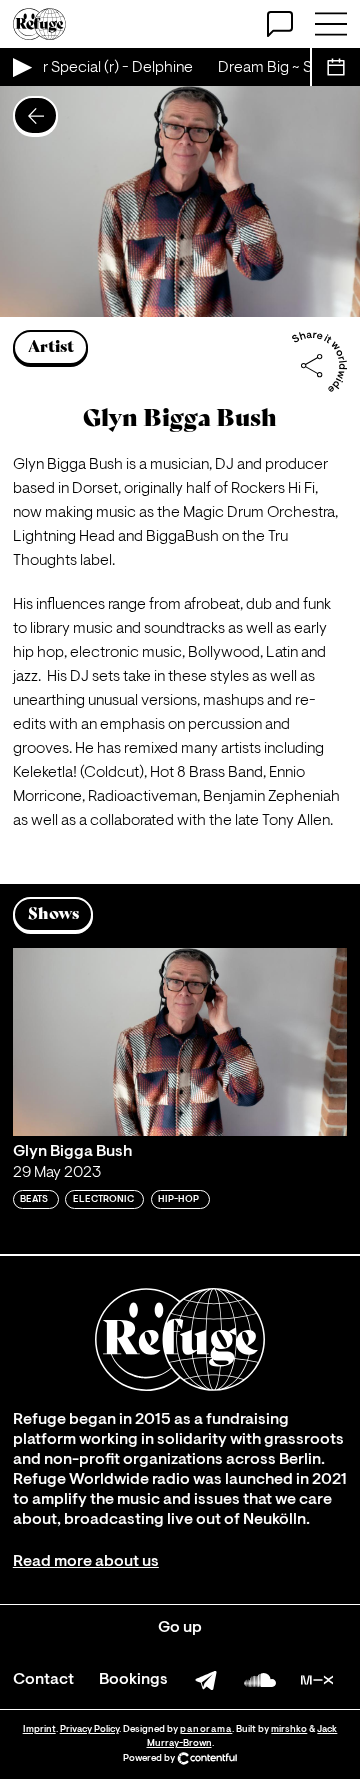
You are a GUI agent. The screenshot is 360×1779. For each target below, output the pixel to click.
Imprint (39, 1729)
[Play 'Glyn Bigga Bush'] (180, 1042)
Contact (43, 1680)
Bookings (133, 1680)
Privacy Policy (89, 1729)
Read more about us (86, 1562)
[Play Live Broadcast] (21, 67)
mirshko (289, 1729)
